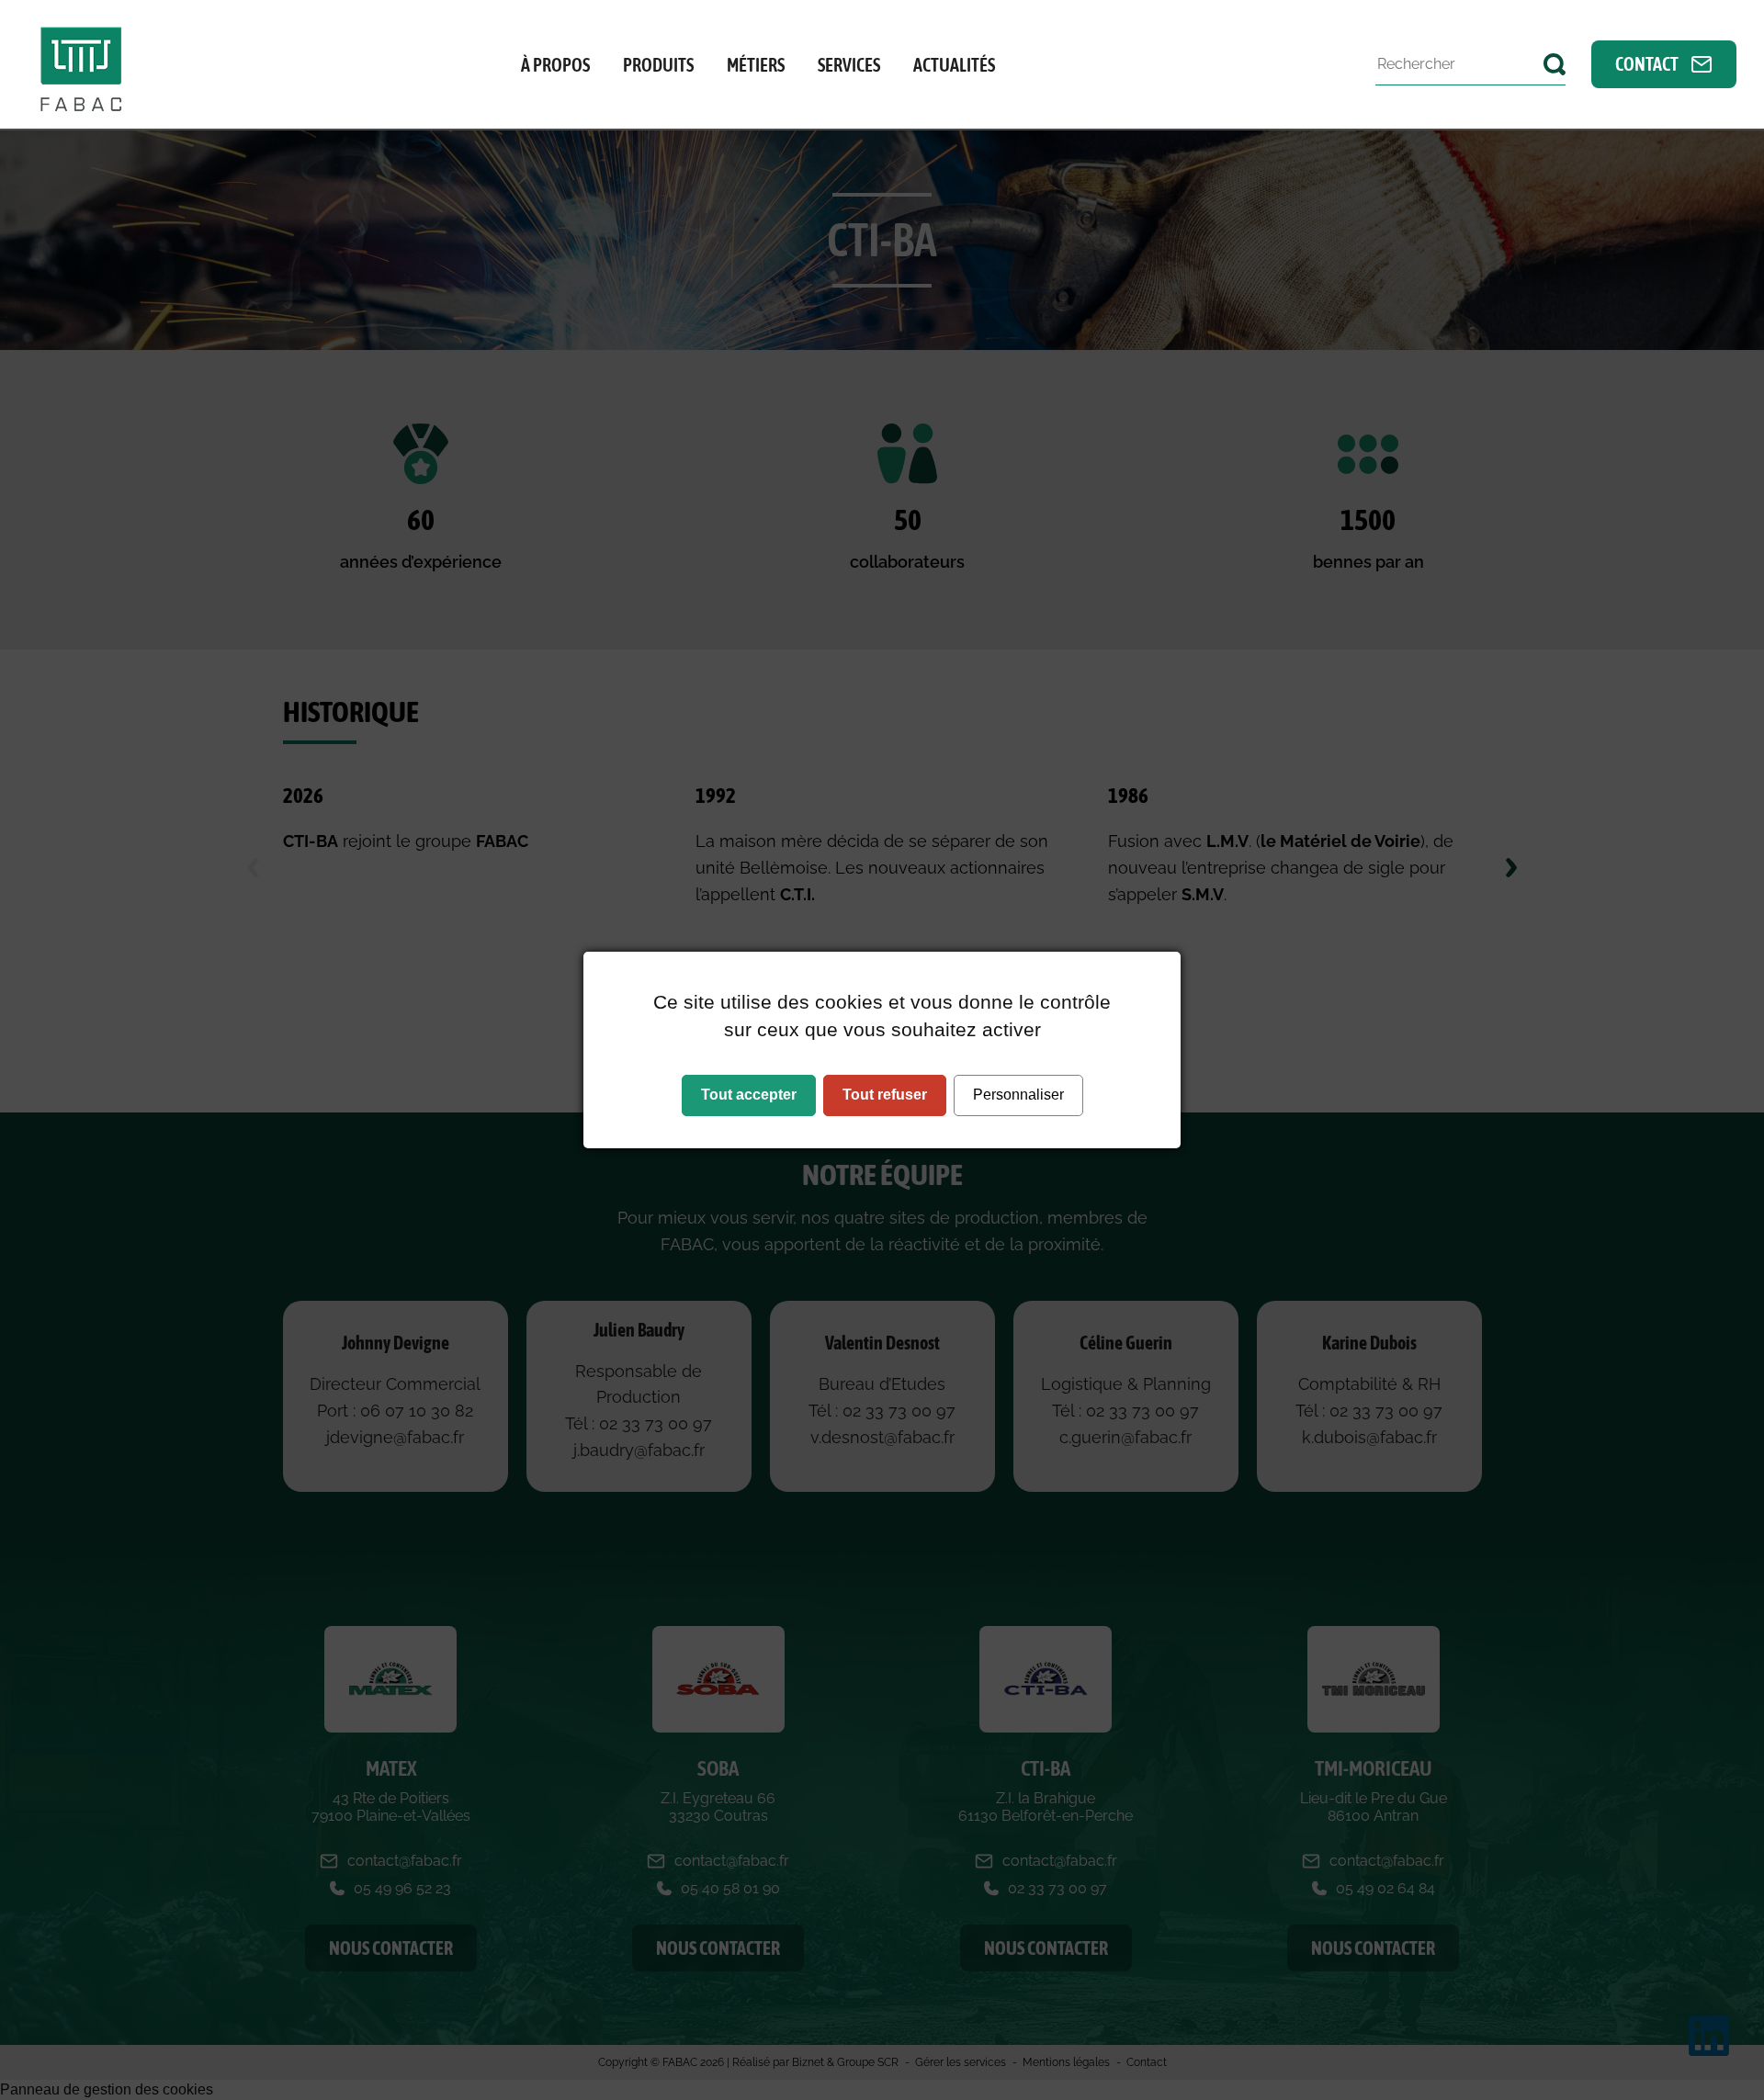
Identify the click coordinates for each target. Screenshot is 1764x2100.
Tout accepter (749, 1095)
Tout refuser (885, 1095)
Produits (658, 65)
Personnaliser (1018, 1095)
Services (849, 65)
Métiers (756, 65)
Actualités (954, 65)
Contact (1648, 64)
